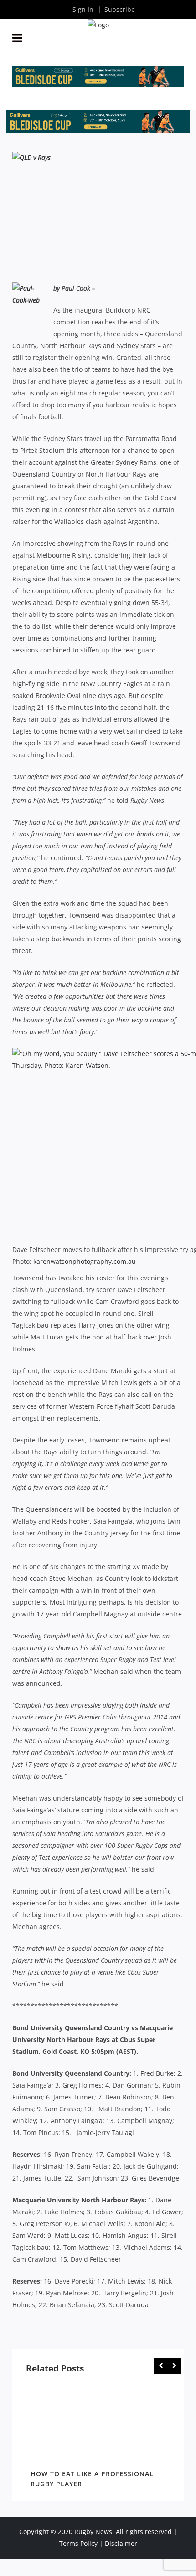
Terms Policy (78, 2543)
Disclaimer (121, 2543)
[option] (98, 2437)
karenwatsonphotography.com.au (85, 1261)
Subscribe (120, 9)
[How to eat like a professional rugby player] (98, 2424)
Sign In (83, 9)
